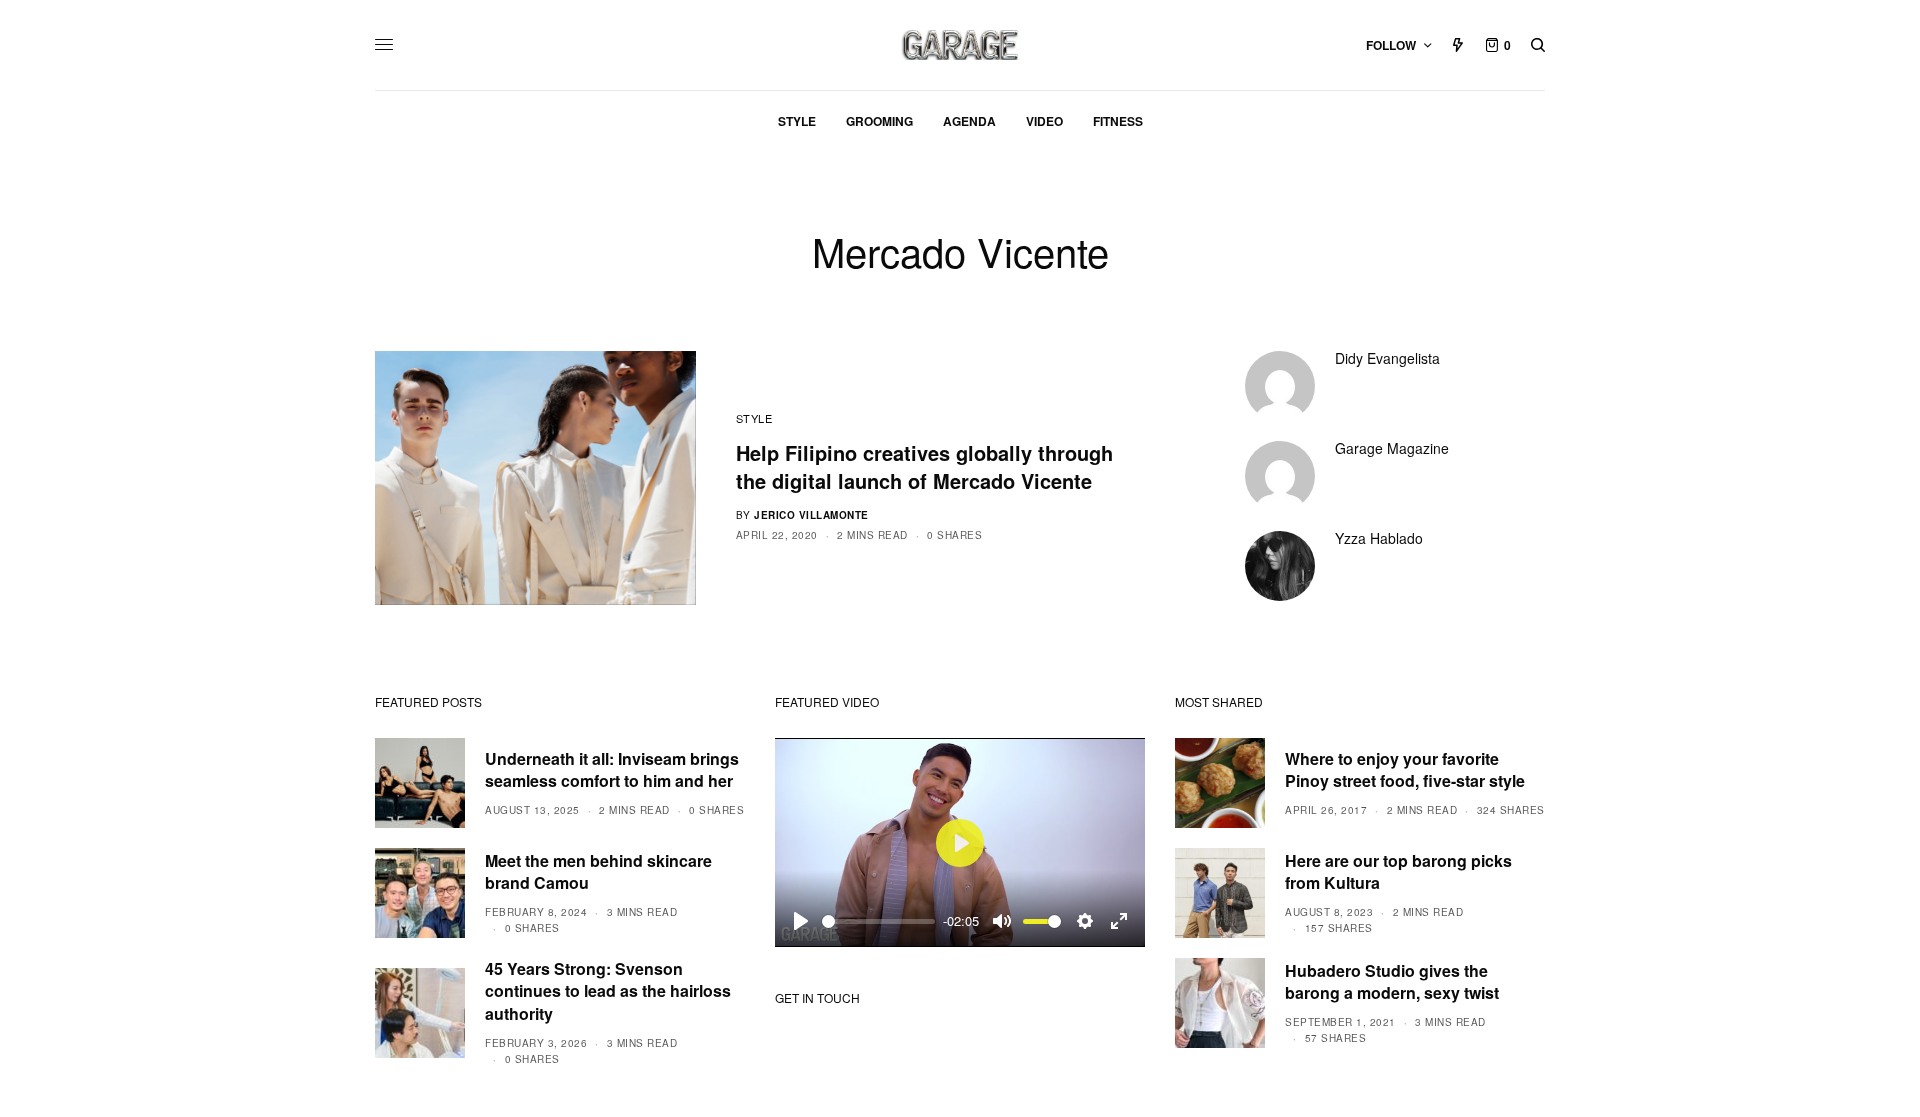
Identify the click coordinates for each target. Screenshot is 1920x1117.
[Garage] (960, 45)
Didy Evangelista (1387, 358)
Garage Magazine (1392, 448)
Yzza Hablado (1379, 538)
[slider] (878, 921)
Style (754, 418)
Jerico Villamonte (811, 515)
